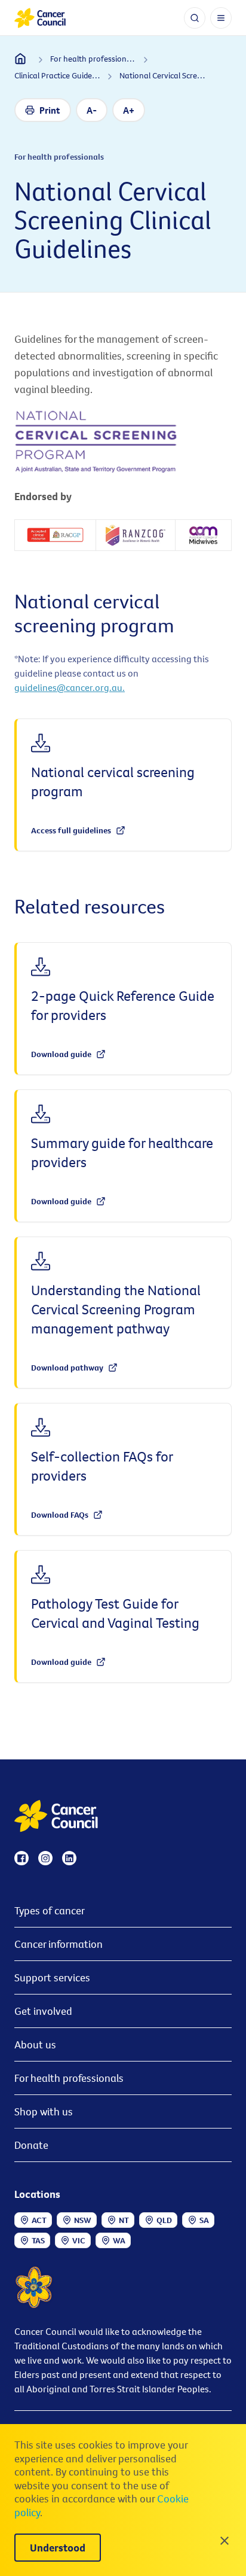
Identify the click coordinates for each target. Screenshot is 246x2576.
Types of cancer (50, 1910)
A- (92, 110)
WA (119, 2240)
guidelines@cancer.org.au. (70, 687)
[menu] (221, 18)
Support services (52, 1977)
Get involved (43, 2011)
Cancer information (59, 1944)
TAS (38, 2240)
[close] (225, 2541)
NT (124, 2220)
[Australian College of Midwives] (203, 535)
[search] (195, 18)
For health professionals (69, 2078)
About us (35, 2044)
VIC (79, 2240)
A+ (129, 110)
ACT (39, 2220)
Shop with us (44, 2111)
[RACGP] (55, 535)
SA (204, 2220)
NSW (83, 2220)
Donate (31, 2145)
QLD (164, 2220)
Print (50, 110)
